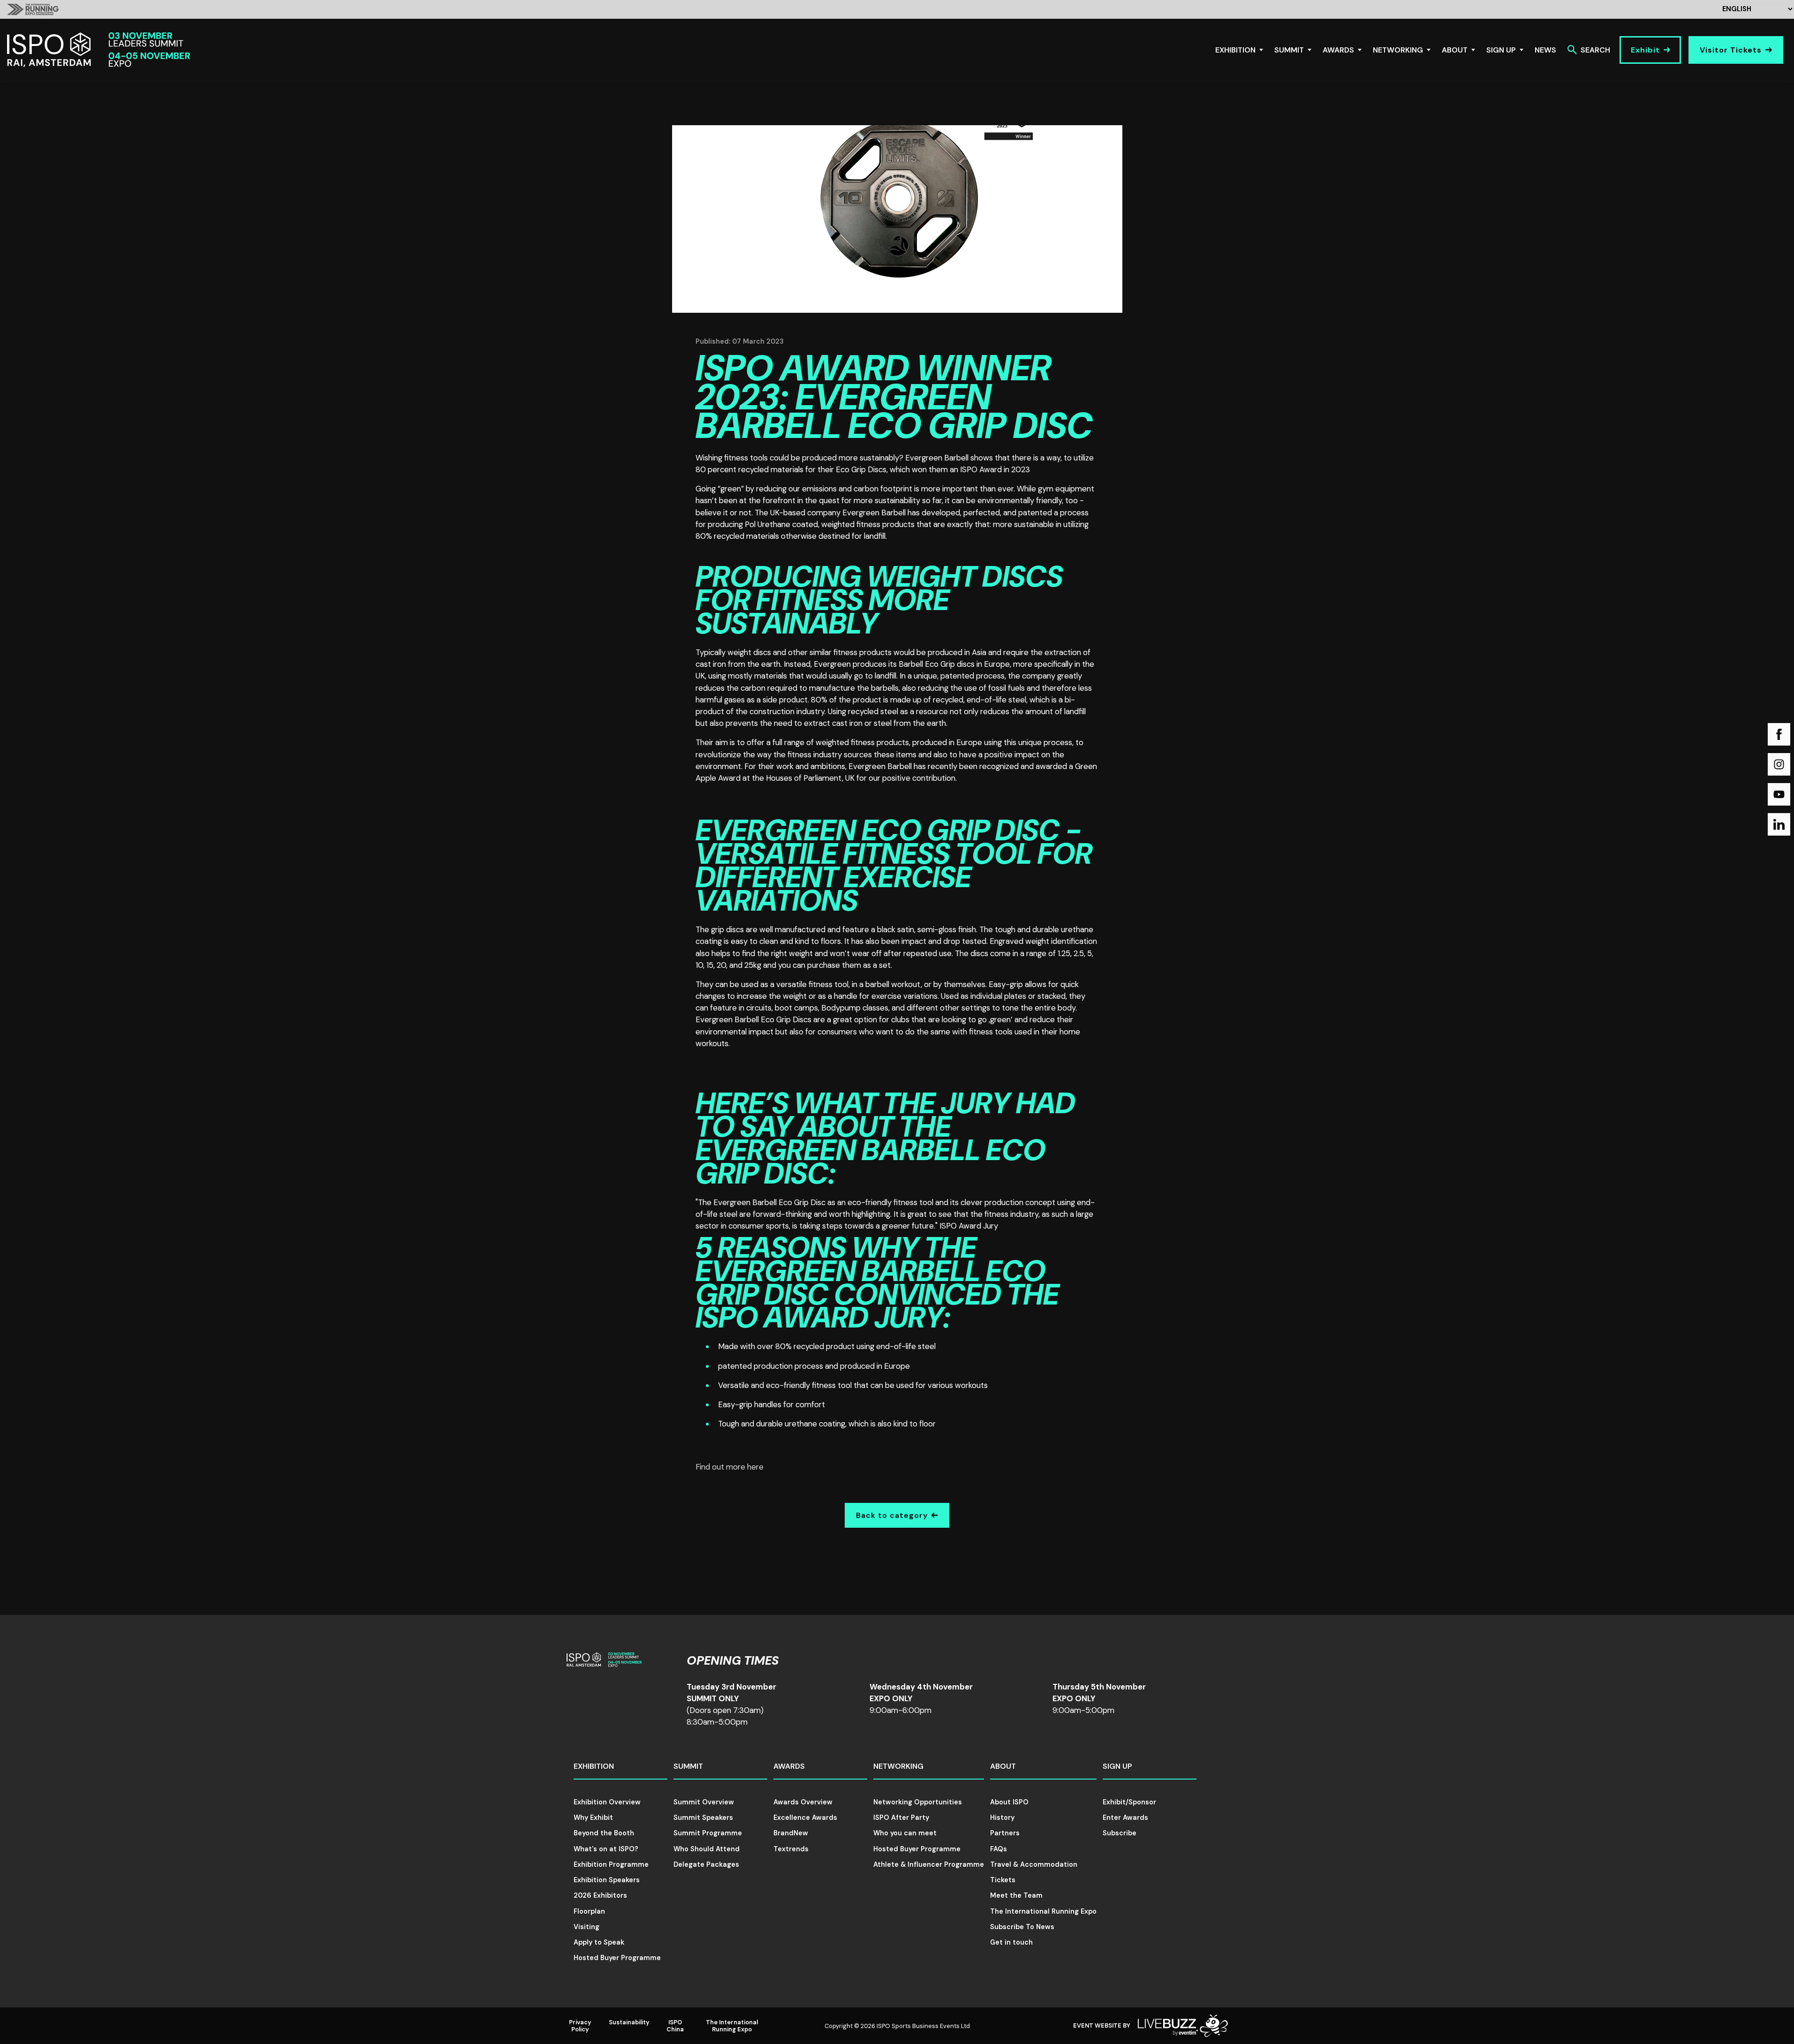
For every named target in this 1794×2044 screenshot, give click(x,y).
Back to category (892, 1515)
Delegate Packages (706, 1864)
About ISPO (1009, 1802)
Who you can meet (905, 1833)
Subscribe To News (1022, 1927)
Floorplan (589, 1911)
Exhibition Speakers (607, 1880)
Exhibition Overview (607, 1802)
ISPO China (675, 2026)
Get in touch (1011, 1942)
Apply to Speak (599, 1942)
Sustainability (629, 2022)
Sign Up (1501, 50)
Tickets (1003, 1880)
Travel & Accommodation (1034, 1864)
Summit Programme (708, 1833)
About (1455, 50)
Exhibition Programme (611, 1864)
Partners (1005, 1833)
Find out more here (730, 1467)
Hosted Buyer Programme (617, 1958)
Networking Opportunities (918, 1802)
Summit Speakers (703, 1818)
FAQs (999, 1849)
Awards (1338, 50)
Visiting (587, 1927)
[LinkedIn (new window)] (1779, 824)
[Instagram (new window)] (1779, 764)
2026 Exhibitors (600, 1895)
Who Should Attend (707, 1849)
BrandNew (791, 1833)
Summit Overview (704, 1802)
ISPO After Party (901, 1818)
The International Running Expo (1043, 1911)
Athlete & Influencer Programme (929, 1864)
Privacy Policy (580, 2026)
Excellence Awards (805, 1818)
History (1002, 1818)
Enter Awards (1125, 1818)
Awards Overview (803, 1802)
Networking (1398, 50)
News (1545, 50)
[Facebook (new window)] (1779, 734)
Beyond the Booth (604, 1833)
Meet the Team (1016, 1895)
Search (1595, 50)
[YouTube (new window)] (1779, 794)
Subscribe (1120, 1833)
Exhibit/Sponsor (1129, 1802)
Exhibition (1235, 50)
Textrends (791, 1849)
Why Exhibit (593, 1818)
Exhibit (1645, 50)
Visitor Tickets (1731, 50)
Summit (1289, 50)
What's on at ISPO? (606, 1849)
